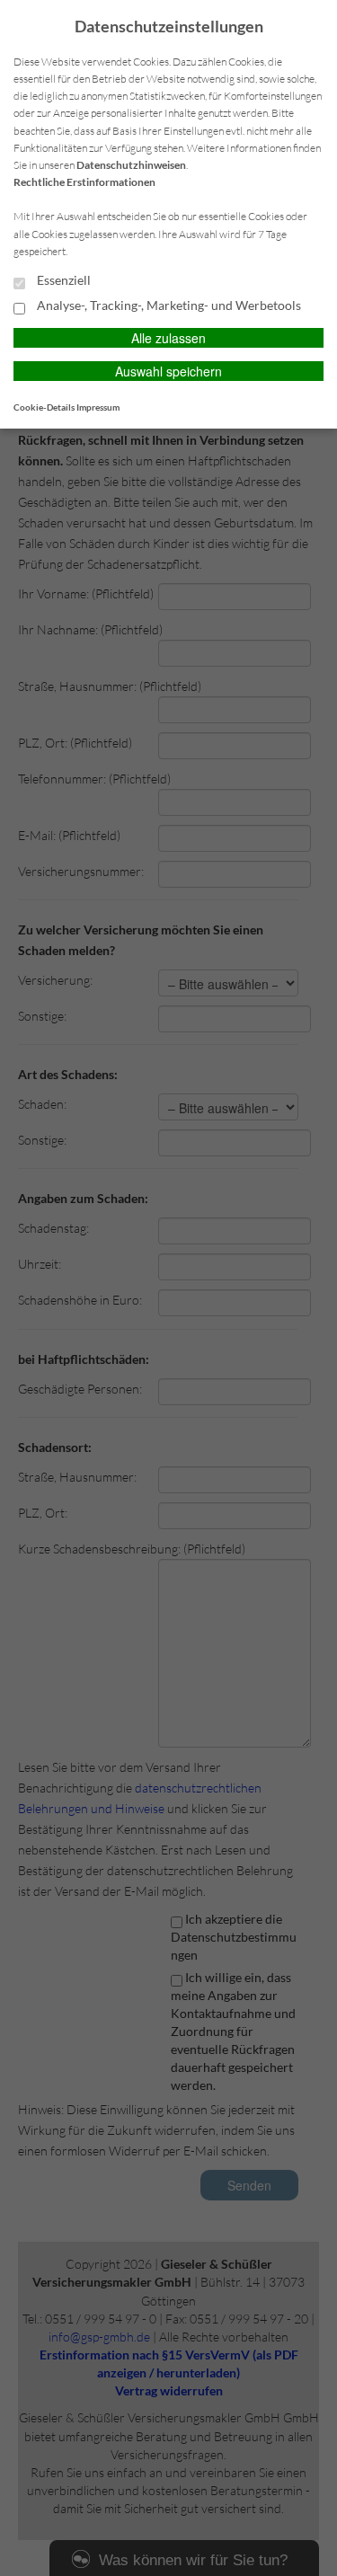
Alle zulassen (168, 338)
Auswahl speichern (168, 371)
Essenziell (62, 280)
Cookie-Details (44, 407)
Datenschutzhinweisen (131, 165)
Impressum (98, 407)
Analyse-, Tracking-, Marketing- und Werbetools (168, 305)
